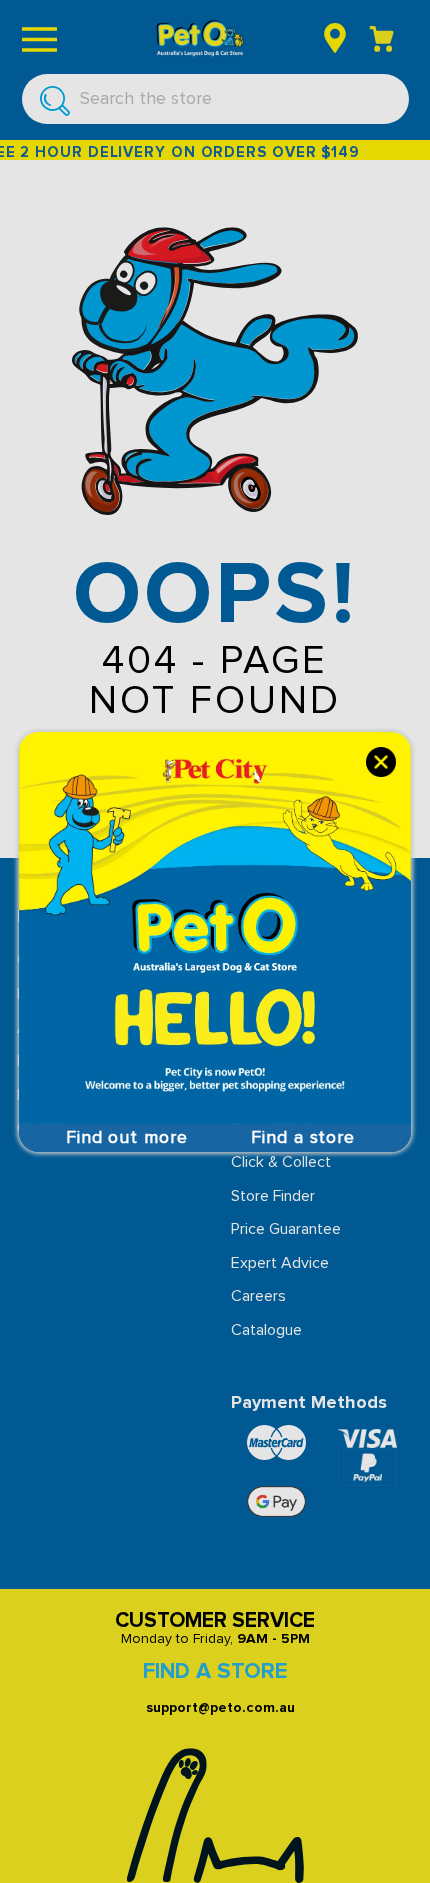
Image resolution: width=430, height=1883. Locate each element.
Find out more (127, 1138)
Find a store (303, 1138)
